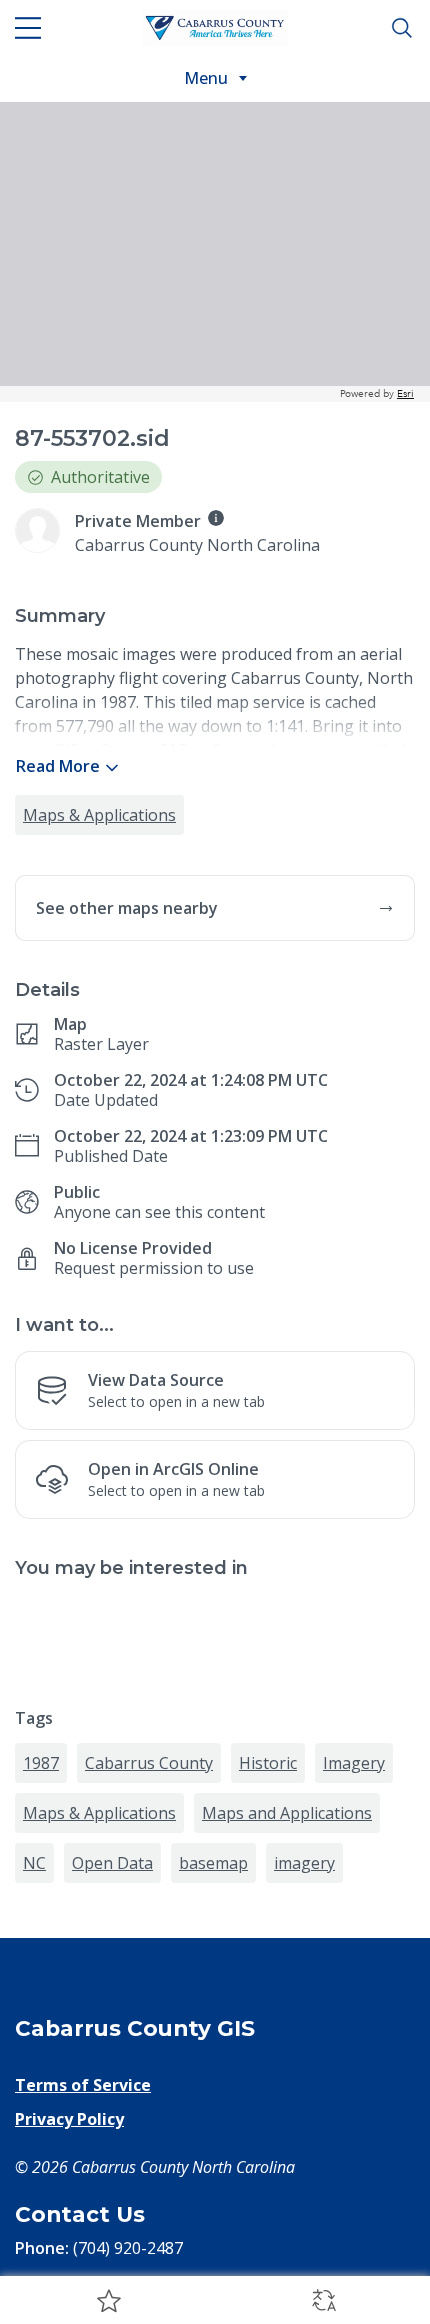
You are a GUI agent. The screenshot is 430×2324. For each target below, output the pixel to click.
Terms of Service (83, 2085)
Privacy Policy (69, 2119)
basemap (213, 1863)
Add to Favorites (107, 2300)
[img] (216, 518)
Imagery (354, 1763)
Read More (58, 766)
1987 (41, 1763)
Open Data (112, 1863)
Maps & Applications (99, 815)
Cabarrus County (149, 1763)
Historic (268, 1763)
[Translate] (322, 2300)
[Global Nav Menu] (28, 28)
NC (34, 1863)
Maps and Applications (287, 1813)
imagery (304, 1863)
